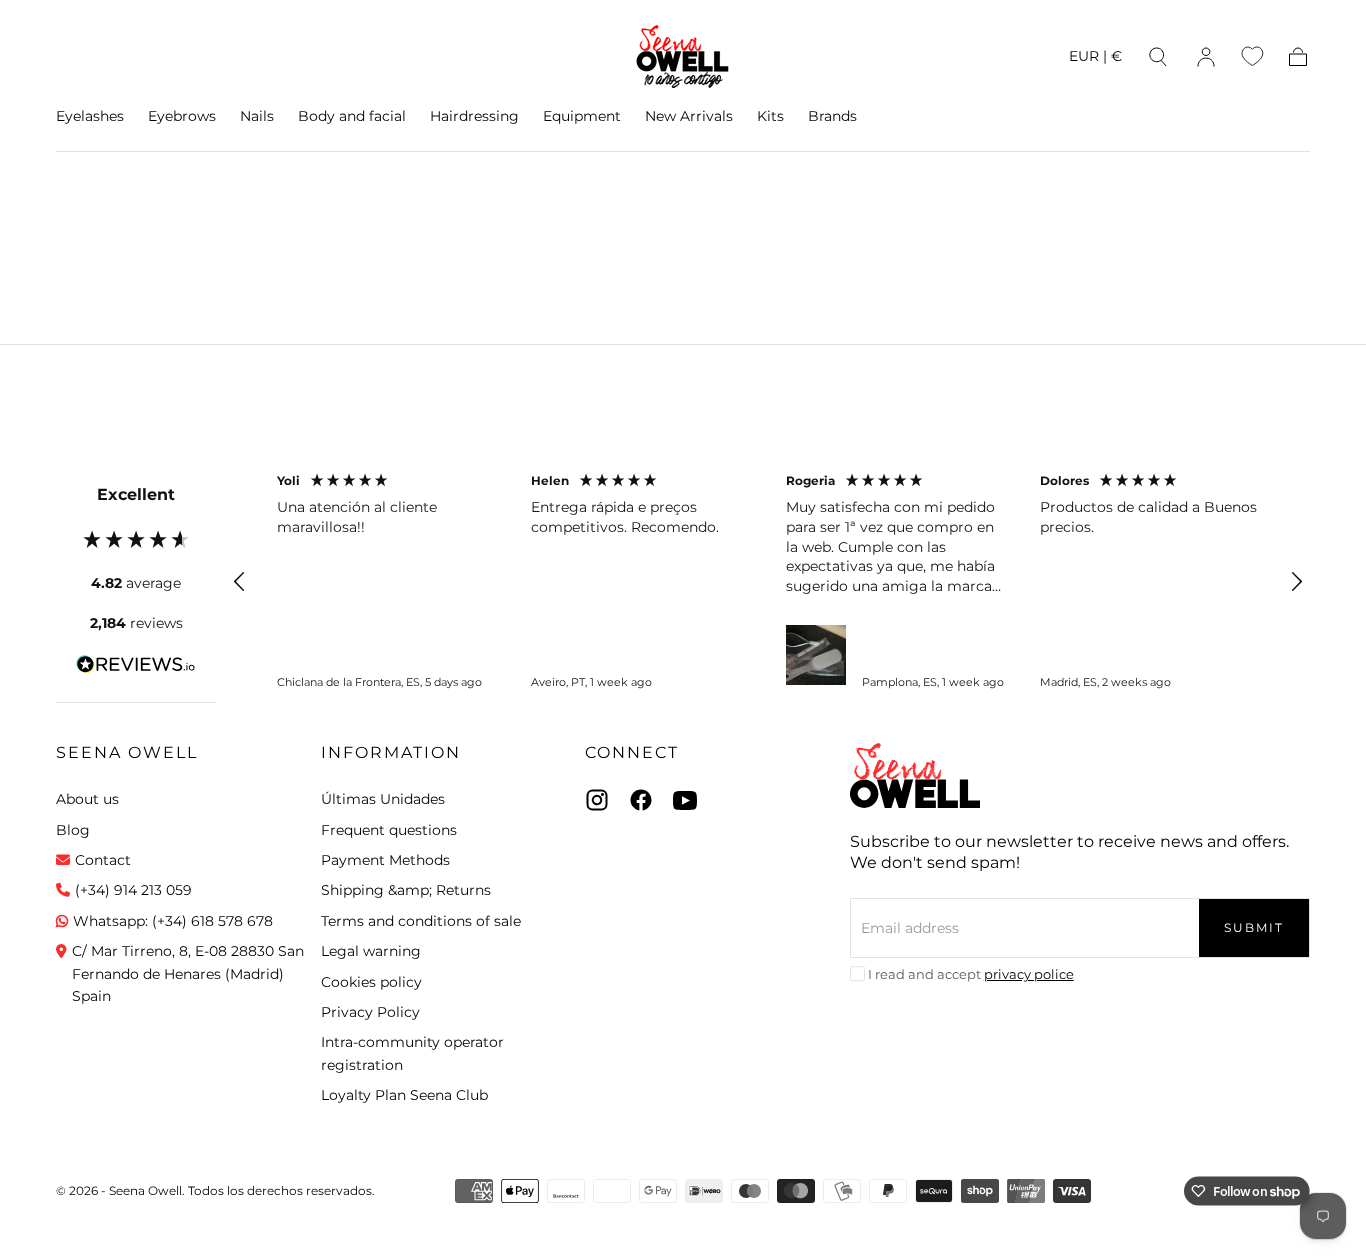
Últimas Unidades (383, 799)
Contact (103, 860)
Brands (832, 116)
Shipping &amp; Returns (406, 890)
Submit (1254, 927)
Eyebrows (182, 116)
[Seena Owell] (915, 775)
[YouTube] (685, 800)
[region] (768, 582)
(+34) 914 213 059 (133, 890)
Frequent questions (389, 830)
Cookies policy (371, 982)
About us (87, 799)
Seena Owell (127, 752)
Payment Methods (385, 860)
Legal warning (371, 951)
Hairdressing (474, 116)
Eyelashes (90, 116)
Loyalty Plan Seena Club (404, 1095)
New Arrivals (689, 116)
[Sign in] (1206, 57)
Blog (73, 830)
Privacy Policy (370, 1012)
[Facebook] (641, 800)
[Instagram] (597, 800)
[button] (1095, 59)
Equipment (582, 116)
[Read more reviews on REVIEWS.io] (136, 668)
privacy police (1029, 974)
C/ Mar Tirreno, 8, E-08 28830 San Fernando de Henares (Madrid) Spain (188, 973)
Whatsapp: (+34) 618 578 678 (173, 921)
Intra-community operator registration (412, 1053)
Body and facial (352, 116)
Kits (770, 116)
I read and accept (971, 974)
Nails (257, 116)
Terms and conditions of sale (421, 921)
